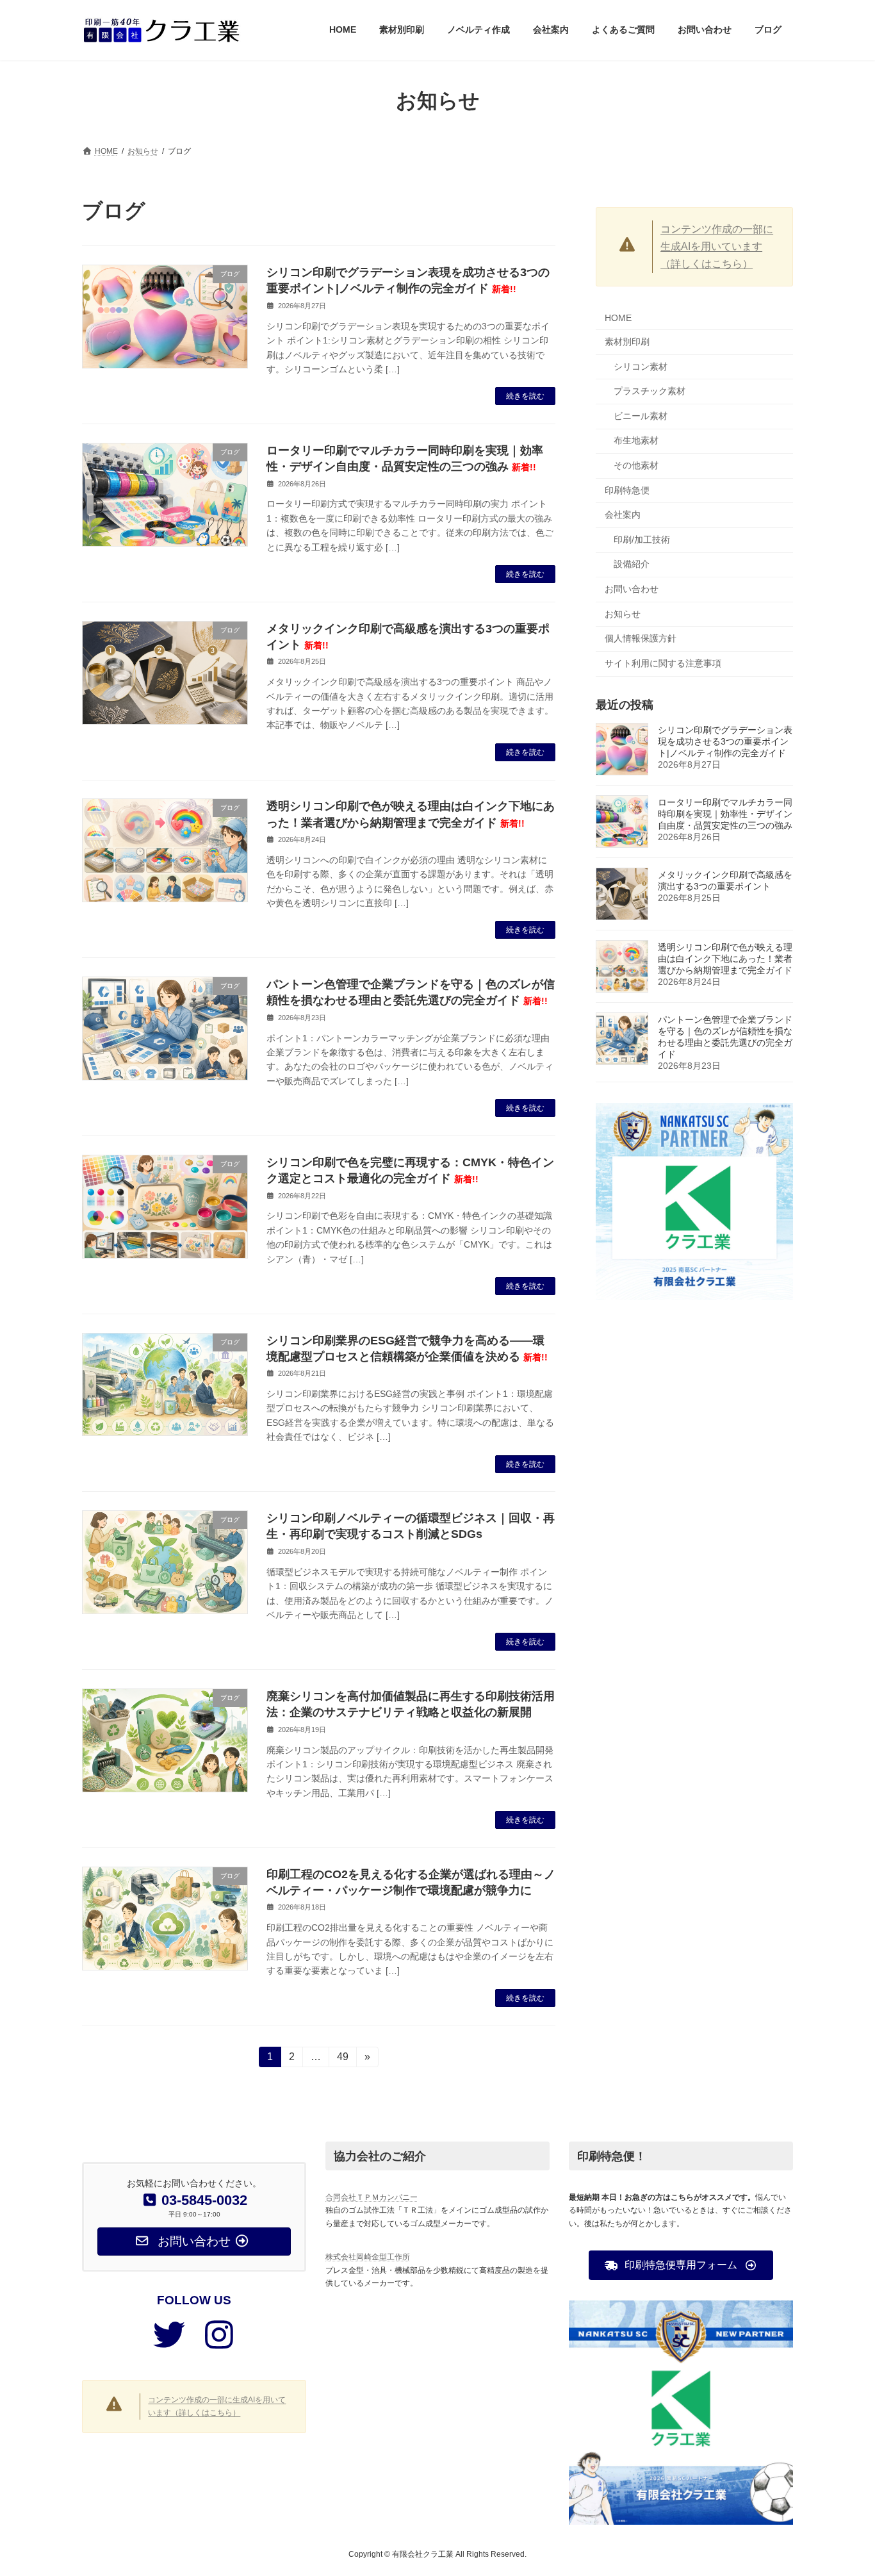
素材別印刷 (627, 342)
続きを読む (525, 396)
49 (342, 2059)
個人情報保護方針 (641, 638)
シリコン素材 (641, 366)
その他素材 (636, 465)
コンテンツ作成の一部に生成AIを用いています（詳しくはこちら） (717, 246)
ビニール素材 (641, 415)
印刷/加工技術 (642, 539)
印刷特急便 (627, 490)
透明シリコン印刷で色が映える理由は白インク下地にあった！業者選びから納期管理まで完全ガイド (725, 958)
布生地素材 (636, 440)
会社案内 (623, 515)
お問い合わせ (632, 589)
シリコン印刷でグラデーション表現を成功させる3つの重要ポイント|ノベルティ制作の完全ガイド (725, 741)
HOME (618, 318)
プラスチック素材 (650, 391)
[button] (681, 2265)
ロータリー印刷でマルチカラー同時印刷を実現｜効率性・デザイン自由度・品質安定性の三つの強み (725, 813)
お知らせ (623, 613)
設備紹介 (632, 564)
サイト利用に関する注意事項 (663, 663)
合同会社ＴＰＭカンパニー (372, 2197)
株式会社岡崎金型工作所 (368, 2257)
